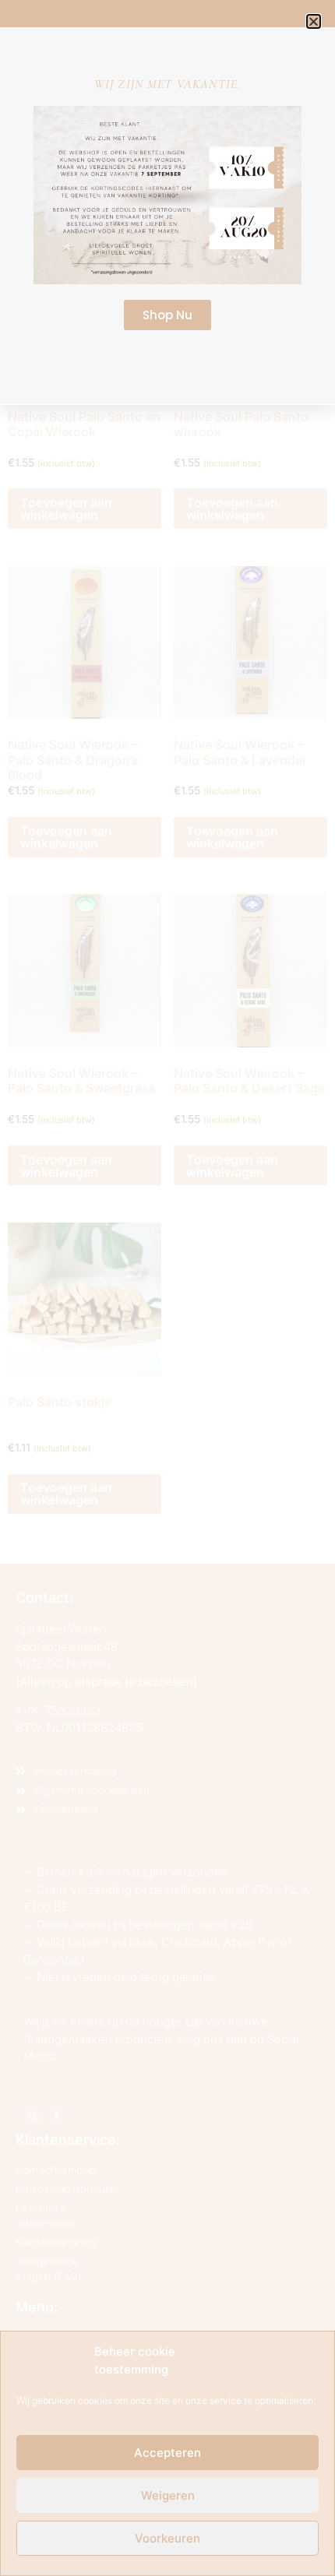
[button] (314, 21)
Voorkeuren (167, 2538)
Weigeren (168, 2495)
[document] (167, 1288)
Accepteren (167, 2453)
